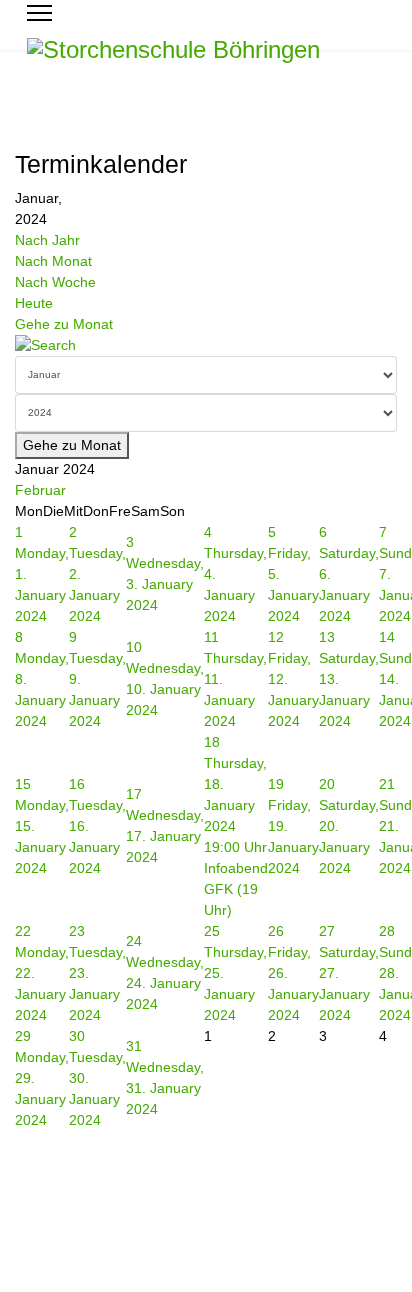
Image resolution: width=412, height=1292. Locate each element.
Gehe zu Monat (64, 324)
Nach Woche (55, 282)
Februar (40, 490)
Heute (34, 303)
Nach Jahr (47, 240)
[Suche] (206, 345)
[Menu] (39, 13)
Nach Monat (53, 261)
